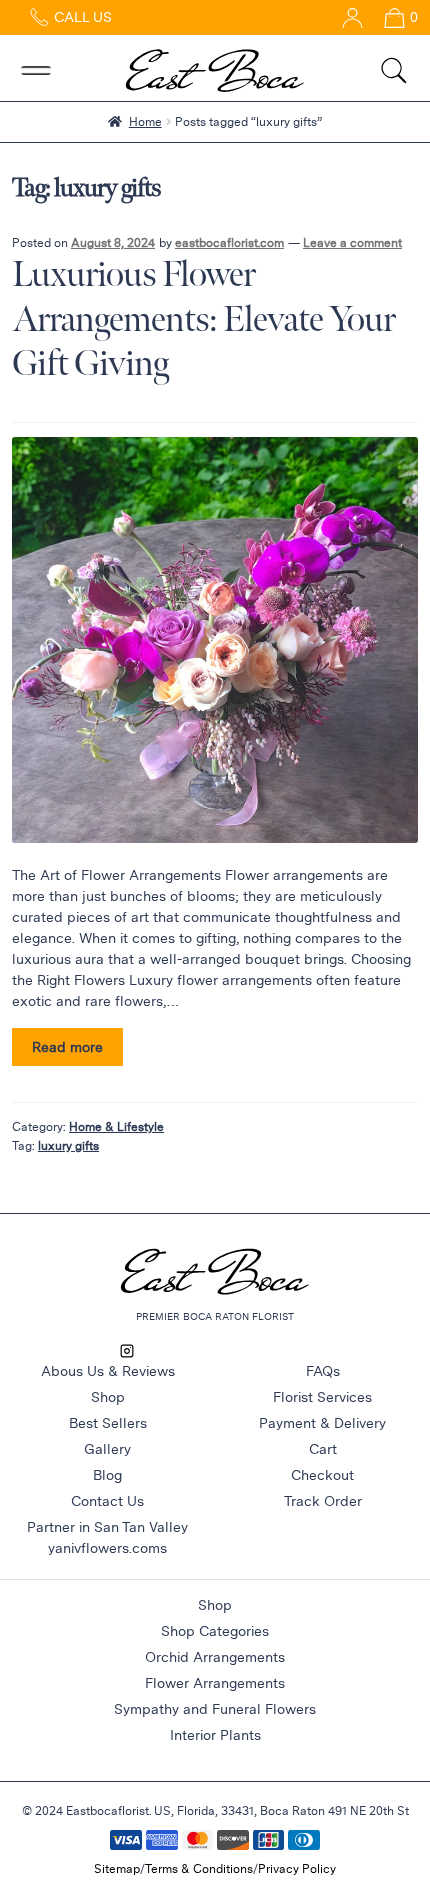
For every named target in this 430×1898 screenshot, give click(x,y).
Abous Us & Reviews (108, 1371)
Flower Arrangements (215, 1683)
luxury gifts (68, 1145)
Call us (81, 17)
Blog (107, 1475)
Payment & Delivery (322, 1423)
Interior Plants (215, 1735)
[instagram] (127, 1350)
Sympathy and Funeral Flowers (215, 1709)
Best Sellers (108, 1423)
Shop (108, 1397)
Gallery (107, 1449)
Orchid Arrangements (215, 1657)
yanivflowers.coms (107, 1548)
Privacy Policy (297, 1868)
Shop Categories (215, 1631)
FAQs (323, 1371)
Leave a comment (352, 242)
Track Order (323, 1501)
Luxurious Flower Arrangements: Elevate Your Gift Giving (203, 319)
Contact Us (107, 1501)
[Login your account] (345, 17)
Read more (67, 1047)
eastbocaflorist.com (229, 242)
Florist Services (322, 1397)
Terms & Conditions (199, 1868)
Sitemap (117, 1868)
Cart (323, 1449)
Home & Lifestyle (116, 1126)
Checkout (322, 1475)
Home (145, 121)
